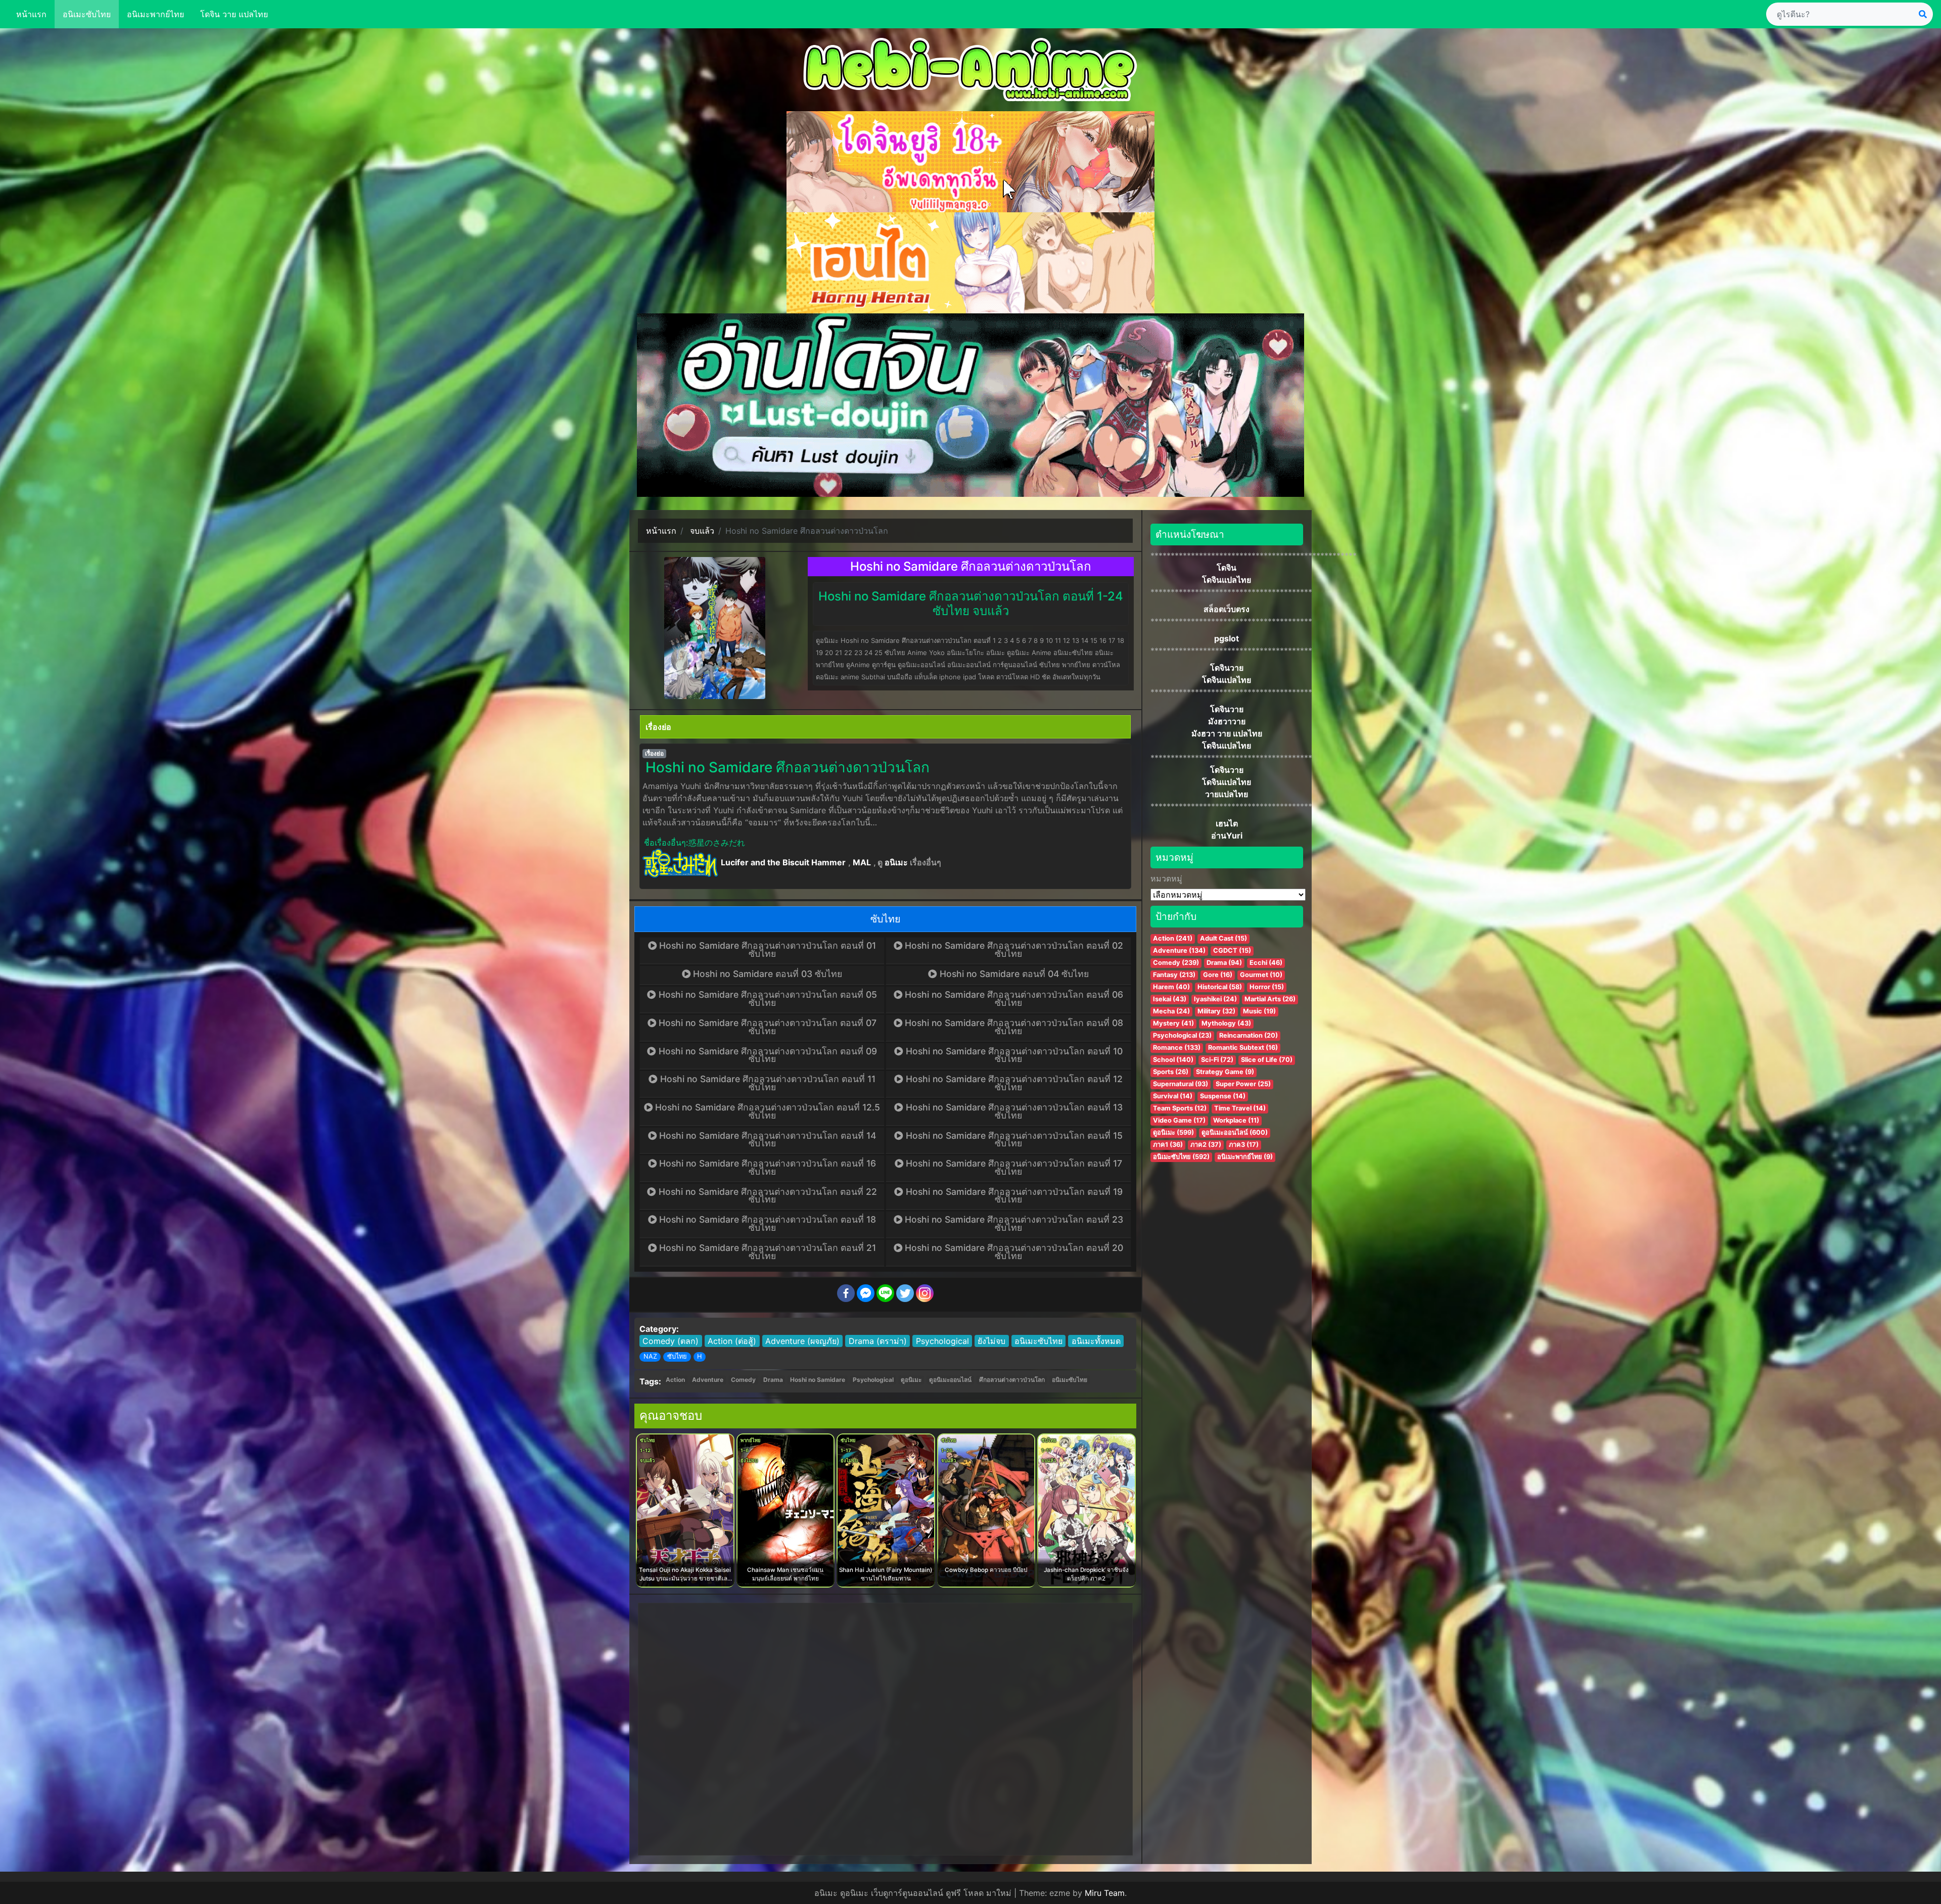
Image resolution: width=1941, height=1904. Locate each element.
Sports (1171, 1072)
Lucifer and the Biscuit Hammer (783, 862)
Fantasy (1174, 975)
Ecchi (1266, 963)
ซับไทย (677, 1356)
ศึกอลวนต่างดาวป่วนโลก (1012, 1380)
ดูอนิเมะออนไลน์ (950, 1380)
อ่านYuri (1227, 835)
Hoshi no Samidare (818, 1380)
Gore (1218, 975)
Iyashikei (1215, 999)
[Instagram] (925, 1293)
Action (675, 1380)
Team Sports (1180, 1108)
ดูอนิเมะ (911, 1380)
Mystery (1173, 1023)
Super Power (1243, 1084)
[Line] (885, 1293)
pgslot (1227, 638)
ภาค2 (1206, 1145)
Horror (1267, 987)
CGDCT (1232, 950)
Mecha (1171, 1011)
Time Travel (1240, 1108)
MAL (862, 862)
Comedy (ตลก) (671, 1341)
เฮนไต (1227, 823)
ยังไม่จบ (991, 1341)
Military (1216, 1011)
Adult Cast (1223, 938)
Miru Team (1105, 1893)
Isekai (1170, 999)
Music (1259, 1011)
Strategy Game (1225, 1072)
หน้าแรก (31, 14)
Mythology (1226, 1023)
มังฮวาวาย (1227, 721)
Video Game (1179, 1120)
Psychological (942, 1341)
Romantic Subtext (1243, 1048)
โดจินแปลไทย (1227, 580)
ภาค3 (1244, 1145)
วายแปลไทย (1227, 794)
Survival (1173, 1096)
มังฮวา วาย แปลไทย (1227, 733)
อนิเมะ (896, 862)
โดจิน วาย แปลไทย (234, 14)
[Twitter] (905, 1293)
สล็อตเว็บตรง (1227, 609)
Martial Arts (1270, 999)
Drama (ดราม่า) (878, 1341)
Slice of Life (1267, 1060)
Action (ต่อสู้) (732, 1341)
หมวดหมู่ (1166, 878)
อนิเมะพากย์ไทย (155, 14)
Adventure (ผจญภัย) (802, 1341)
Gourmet (1261, 975)
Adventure (708, 1380)
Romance (1177, 1048)
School (1173, 1060)
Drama (773, 1380)
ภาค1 (1168, 1145)
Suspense (1223, 1096)
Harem (1171, 987)
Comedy (743, 1380)
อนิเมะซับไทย (87, 14)
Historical (1220, 987)
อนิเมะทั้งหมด (1096, 1341)
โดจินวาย (1227, 668)
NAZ (650, 1356)
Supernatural (1181, 1084)
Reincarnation (1249, 1035)
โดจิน (1227, 568)
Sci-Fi (1217, 1060)
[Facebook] (846, 1293)
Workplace (1236, 1120)
